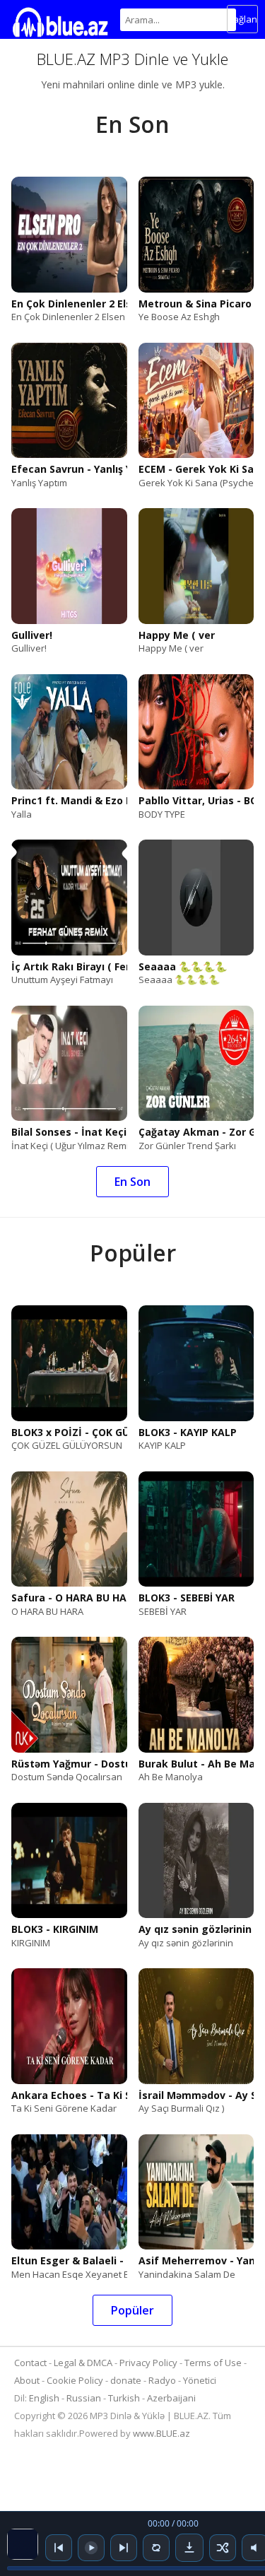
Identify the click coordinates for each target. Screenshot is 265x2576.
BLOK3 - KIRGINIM (55, 1929)
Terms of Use (213, 2363)
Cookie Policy (76, 2380)
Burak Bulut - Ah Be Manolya (196, 1764)
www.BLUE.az (161, 2433)
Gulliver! (32, 635)
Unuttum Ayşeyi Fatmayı (62, 980)
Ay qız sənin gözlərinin (195, 1929)
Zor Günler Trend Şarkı (187, 1146)
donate (126, 2380)
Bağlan (242, 19)
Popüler (132, 2310)
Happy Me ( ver (177, 635)
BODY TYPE (162, 814)
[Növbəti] (124, 2548)
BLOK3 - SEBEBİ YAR (187, 1598)
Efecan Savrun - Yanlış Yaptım (69, 469)
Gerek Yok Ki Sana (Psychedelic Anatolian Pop (196, 483)
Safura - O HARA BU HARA (69, 1598)
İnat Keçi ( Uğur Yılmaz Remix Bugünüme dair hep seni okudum (69, 1146)
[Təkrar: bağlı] (156, 2548)
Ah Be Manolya (171, 1777)
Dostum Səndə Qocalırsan (67, 1777)
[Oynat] (91, 2548)
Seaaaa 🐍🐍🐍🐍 (183, 967)
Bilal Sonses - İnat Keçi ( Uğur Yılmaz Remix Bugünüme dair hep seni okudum (69, 1132)
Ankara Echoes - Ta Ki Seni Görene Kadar (69, 2095)
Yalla (22, 814)
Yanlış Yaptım (39, 483)
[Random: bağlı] (223, 2548)
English (44, 2398)
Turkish (124, 2398)
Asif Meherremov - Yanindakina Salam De (196, 2261)
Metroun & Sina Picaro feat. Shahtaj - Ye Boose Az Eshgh (196, 304)
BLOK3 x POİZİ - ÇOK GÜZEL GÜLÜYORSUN (69, 1433)
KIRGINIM (31, 1943)
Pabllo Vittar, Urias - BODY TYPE (196, 801)
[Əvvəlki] (59, 2548)
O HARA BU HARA (47, 1611)
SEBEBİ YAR (163, 1611)
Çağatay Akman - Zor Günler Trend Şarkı (196, 1132)
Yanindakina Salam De (187, 2274)
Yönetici (200, 2380)
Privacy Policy (148, 2363)
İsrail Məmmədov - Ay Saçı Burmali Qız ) (196, 2095)
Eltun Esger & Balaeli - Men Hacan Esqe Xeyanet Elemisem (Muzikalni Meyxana (69, 2261)
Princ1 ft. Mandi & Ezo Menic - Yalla (69, 801)
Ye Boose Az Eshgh (179, 317)
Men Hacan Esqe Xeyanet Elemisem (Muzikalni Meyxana (69, 2274)
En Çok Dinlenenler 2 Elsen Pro (69, 304)
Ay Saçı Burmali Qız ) (181, 2108)
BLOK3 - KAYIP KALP (188, 1433)
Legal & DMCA (83, 2363)
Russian (84, 2398)
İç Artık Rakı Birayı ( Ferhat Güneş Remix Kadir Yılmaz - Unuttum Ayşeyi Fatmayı (69, 967)
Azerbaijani (171, 2398)
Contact (30, 2363)
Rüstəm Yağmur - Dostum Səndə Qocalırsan (69, 1764)
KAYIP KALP (162, 1445)
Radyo (162, 2380)
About (27, 2380)
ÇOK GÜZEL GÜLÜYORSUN (67, 1445)
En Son (132, 1182)
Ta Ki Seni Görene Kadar (64, 2108)
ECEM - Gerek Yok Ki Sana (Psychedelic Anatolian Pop (196, 469)
